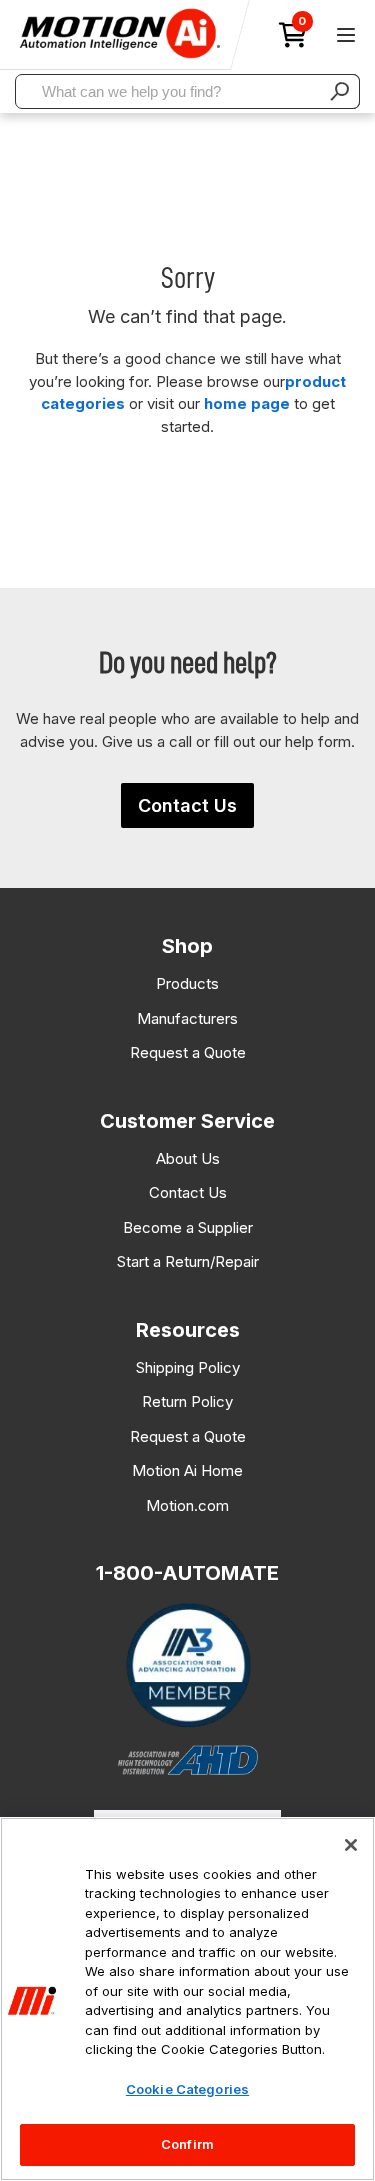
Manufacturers (187, 1018)
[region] (187, 1999)
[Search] (340, 91)
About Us (188, 1158)
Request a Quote (188, 1052)
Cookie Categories (187, 2089)
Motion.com (187, 1505)
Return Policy (187, 1401)
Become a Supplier (188, 1227)
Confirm (187, 2144)
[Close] (351, 1845)
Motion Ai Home (187, 1470)
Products (187, 983)
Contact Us (187, 805)
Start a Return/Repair (188, 1261)
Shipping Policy (188, 1367)
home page (247, 403)
